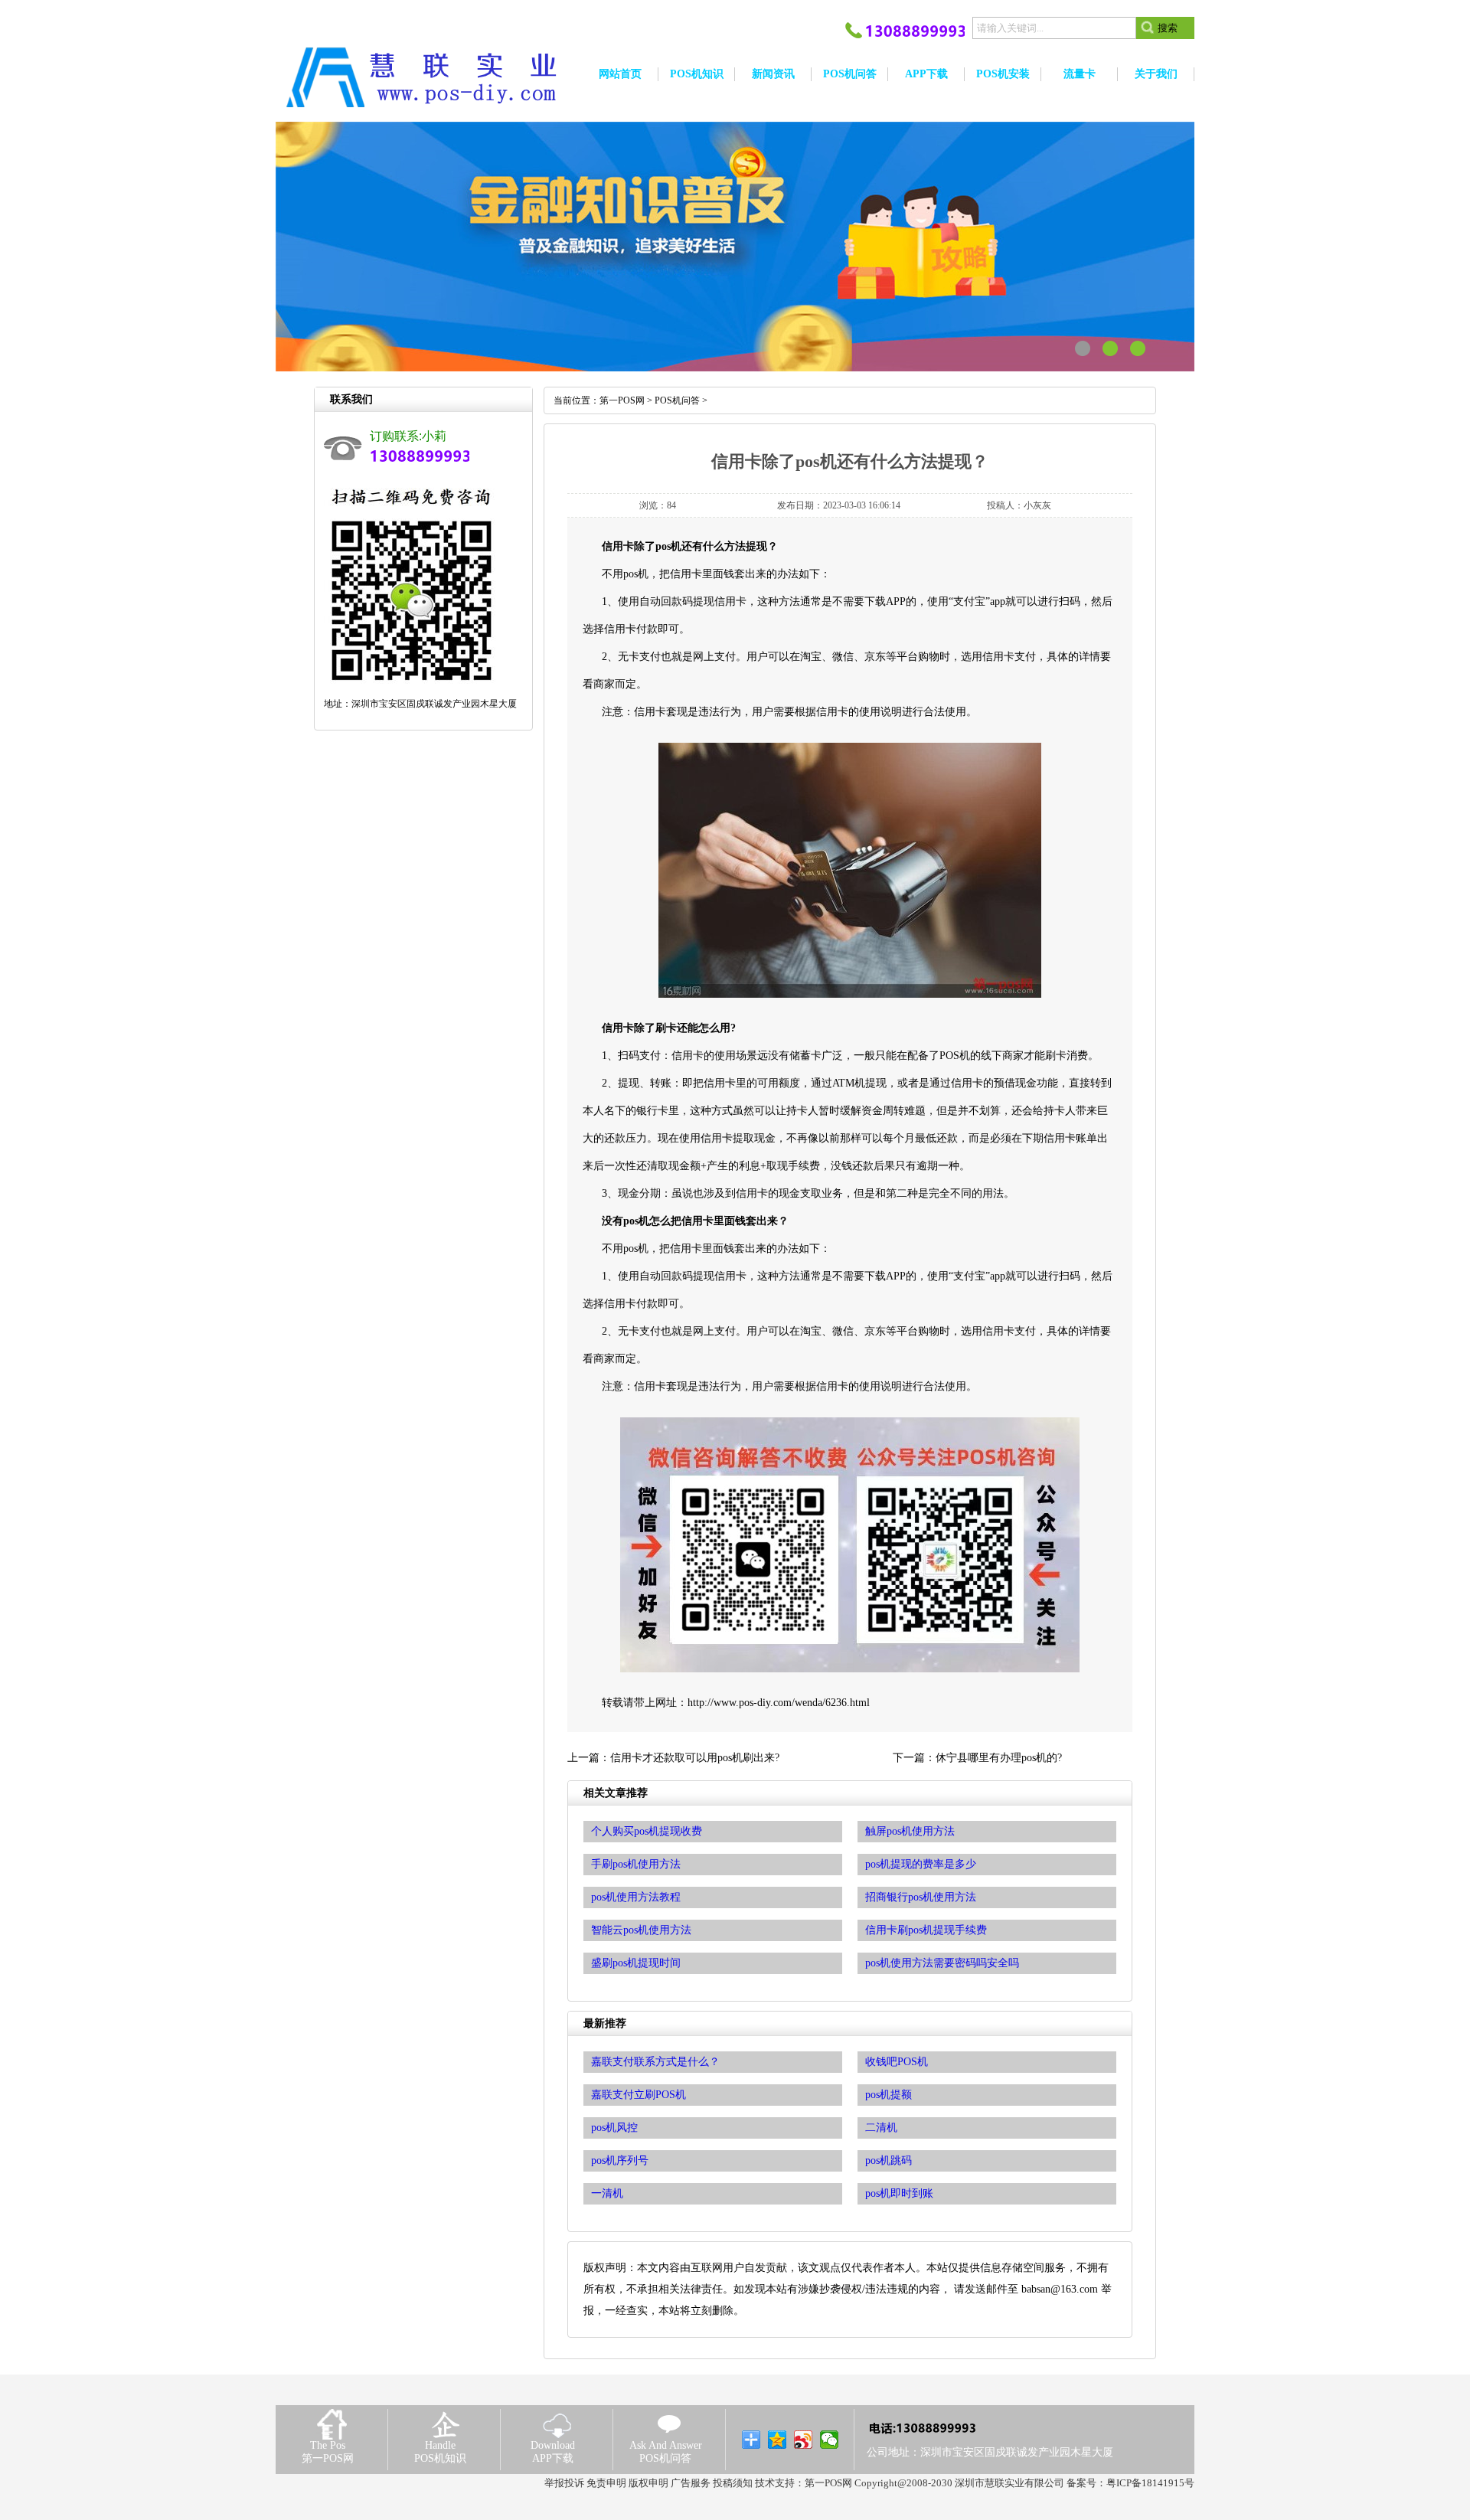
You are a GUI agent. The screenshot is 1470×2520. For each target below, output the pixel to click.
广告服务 (691, 2483)
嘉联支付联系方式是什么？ (655, 2062)
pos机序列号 (620, 2160)
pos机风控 (614, 2128)
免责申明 (606, 2483)
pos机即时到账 (899, 2193)
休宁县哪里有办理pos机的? (999, 1758)
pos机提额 (889, 2095)
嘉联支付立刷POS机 (639, 2095)
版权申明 (648, 2483)
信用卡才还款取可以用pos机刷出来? (695, 1758)
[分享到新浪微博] (804, 2440)
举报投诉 (564, 2483)
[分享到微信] (830, 2440)
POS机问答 (677, 400)
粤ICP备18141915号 (1150, 2483)
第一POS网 (622, 400)
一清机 (607, 2193)
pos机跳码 (889, 2160)
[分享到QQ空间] (777, 2440)
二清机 (881, 2128)
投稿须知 (733, 2483)
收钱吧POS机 (897, 2062)
